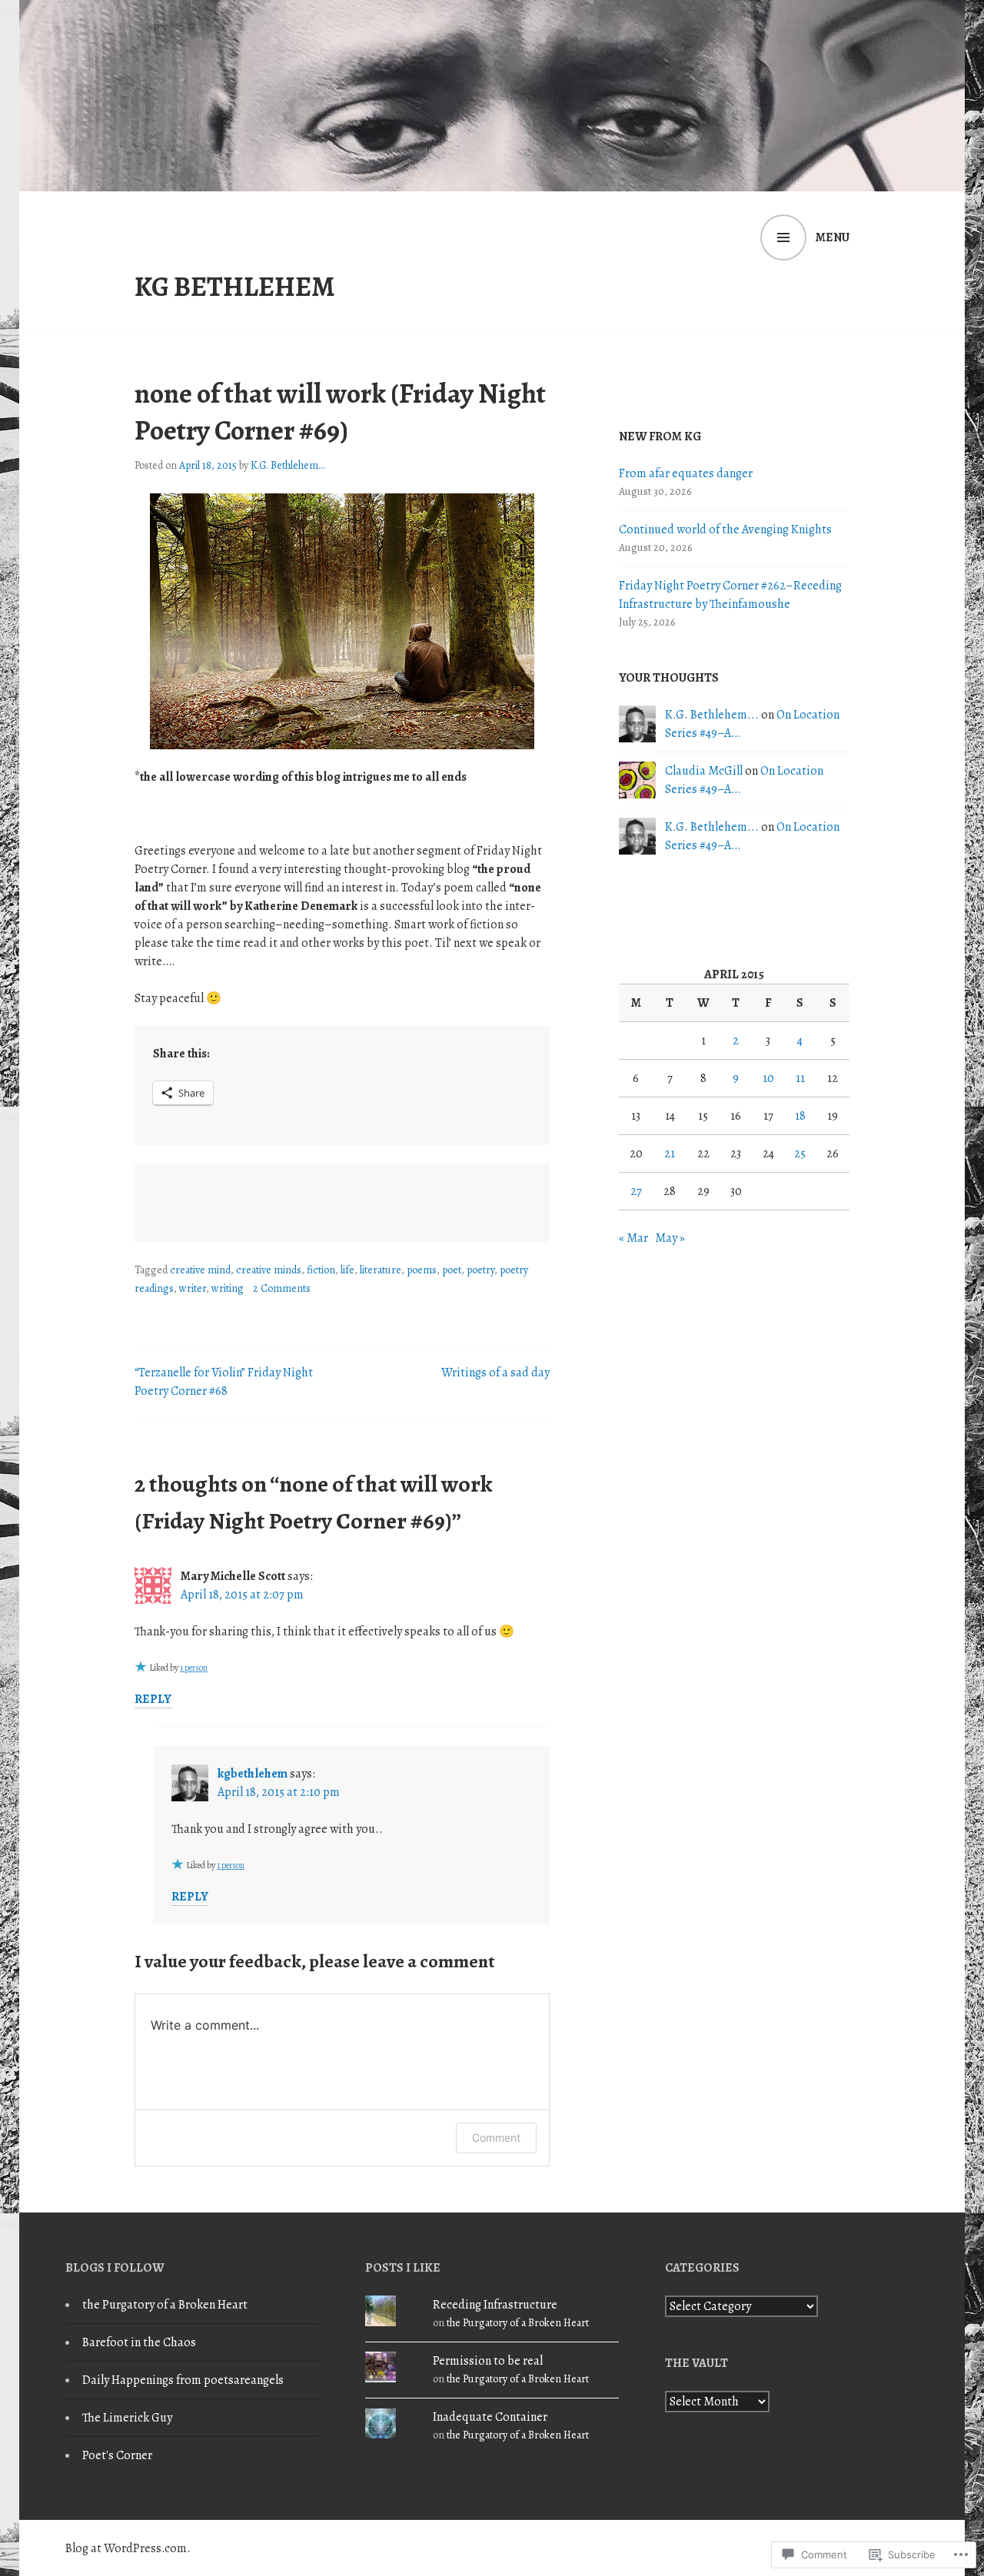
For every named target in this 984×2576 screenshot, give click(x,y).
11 (800, 1078)
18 (800, 1116)
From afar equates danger (686, 473)
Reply (153, 1699)
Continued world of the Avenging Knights (725, 529)
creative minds (269, 1270)
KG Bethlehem (235, 287)
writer (193, 1288)
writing (228, 1288)
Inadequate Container (490, 2417)
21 (670, 1154)
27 (636, 1191)
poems (422, 1270)
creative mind (200, 1270)
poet (452, 1270)
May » (670, 1238)
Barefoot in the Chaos (139, 2342)
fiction (321, 1270)
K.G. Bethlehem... (288, 465)
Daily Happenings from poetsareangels (183, 2380)
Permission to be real (488, 2361)
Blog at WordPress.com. (128, 2548)
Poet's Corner (117, 2455)
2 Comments (282, 1288)
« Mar (633, 1238)
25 (800, 1154)
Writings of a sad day (495, 1373)
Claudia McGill (704, 771)
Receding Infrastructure (495, 2305)
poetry (480, 1270)
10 (768, 1078)
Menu (833, 237)
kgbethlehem (253, 1774)
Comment (496, 2138)
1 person (194, 1668)
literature (381, 1270)
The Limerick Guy (127, 2418)
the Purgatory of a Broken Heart (165, 2305)
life (347, 1270)
